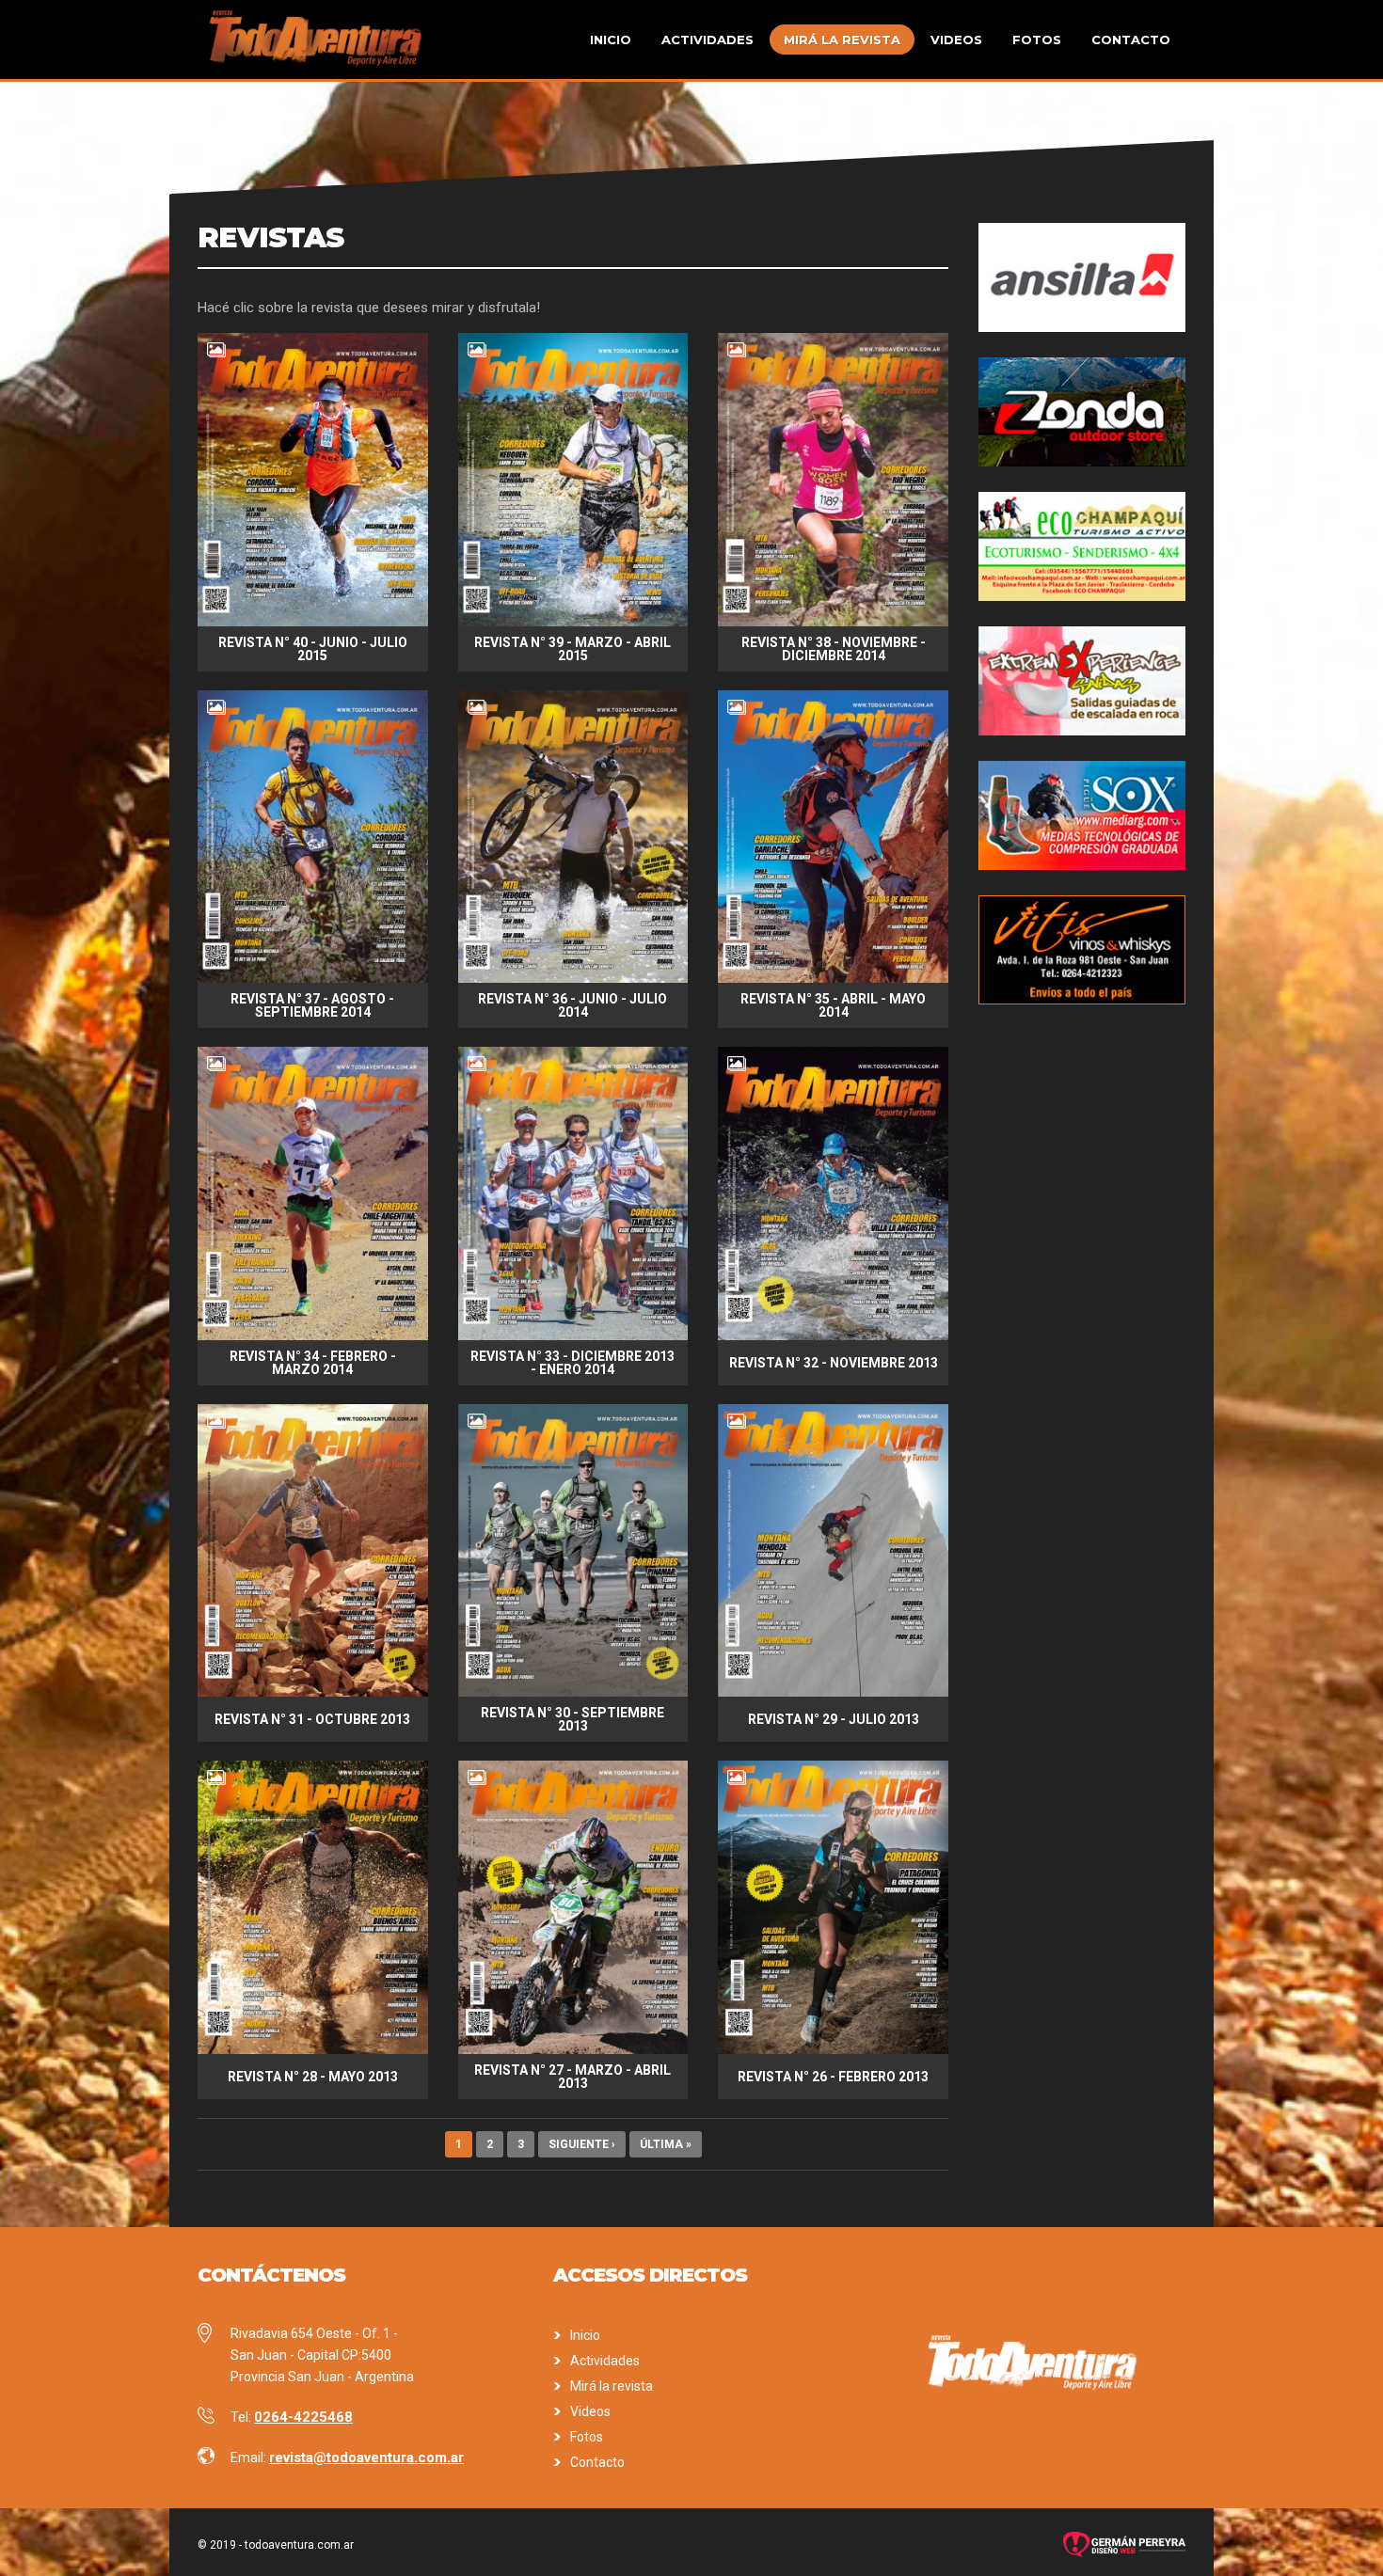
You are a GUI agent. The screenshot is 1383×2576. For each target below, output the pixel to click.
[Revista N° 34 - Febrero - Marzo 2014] (313, 1335)
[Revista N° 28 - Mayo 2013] (313, 2049)
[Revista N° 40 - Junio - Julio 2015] (313, 622)
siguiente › (582, 2144)
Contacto (1131, 40)
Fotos (1037, 40)
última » (666, 2144)
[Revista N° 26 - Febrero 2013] (833, 2049)
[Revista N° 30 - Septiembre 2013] (573, 1692)
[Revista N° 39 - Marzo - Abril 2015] (573, 622)
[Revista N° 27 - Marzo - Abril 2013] (573, 2049)
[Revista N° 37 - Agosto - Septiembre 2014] (313, 978)
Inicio (611, 40)
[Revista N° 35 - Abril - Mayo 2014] (833, 978)
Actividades (707, 40)
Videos (956, 40)
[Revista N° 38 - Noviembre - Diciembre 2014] (833, 622)
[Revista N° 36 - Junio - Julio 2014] (573, 978)
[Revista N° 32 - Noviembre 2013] (833, 1335)
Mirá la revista (842, 40)
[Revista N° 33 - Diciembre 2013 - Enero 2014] (573, 1335)
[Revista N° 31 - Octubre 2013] (313, 1692)
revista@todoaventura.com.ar (366, 2457)
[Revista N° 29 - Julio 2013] (833, 1692)
